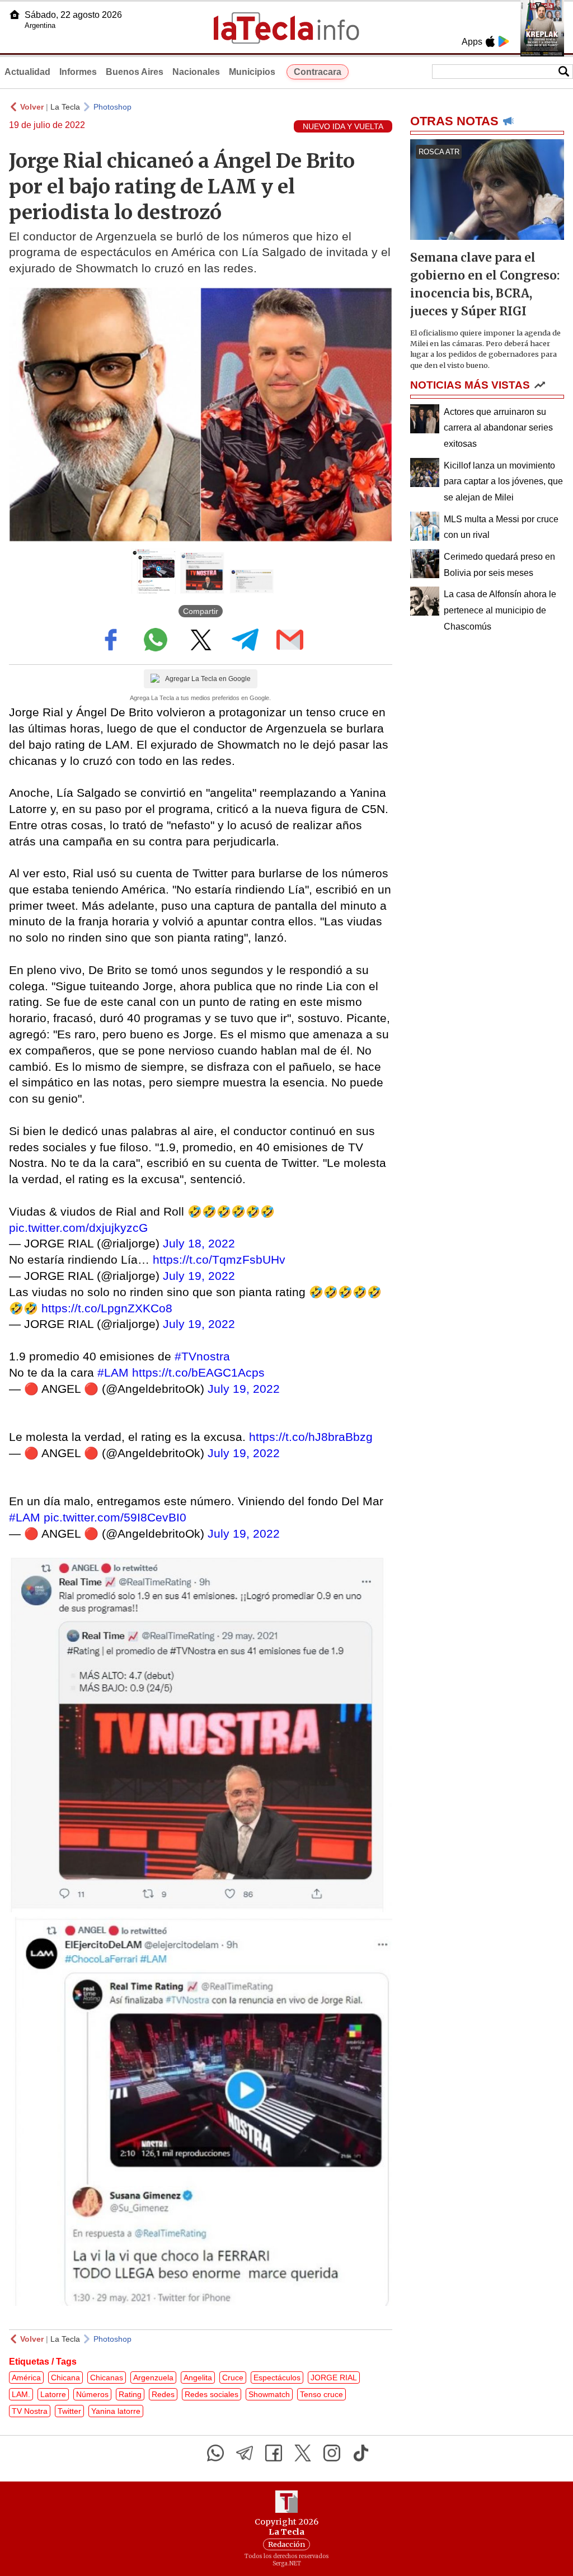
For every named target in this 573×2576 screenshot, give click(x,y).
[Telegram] (245, 2453)
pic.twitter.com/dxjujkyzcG (78, 1228)
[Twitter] (303, 2453)
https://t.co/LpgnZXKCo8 (107, 1308)
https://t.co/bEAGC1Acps (198, 1372)
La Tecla (65, 107)
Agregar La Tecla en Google (208, 679)
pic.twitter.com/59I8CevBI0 (115, 1517)
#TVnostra (202, 1356)
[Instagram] (332, 2453)
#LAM (113, 1372)
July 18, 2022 (199, 1243)
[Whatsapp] (215, 2453)
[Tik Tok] (361, 2453)
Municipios (252, 72)
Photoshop (112, 107)
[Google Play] (504, 41)
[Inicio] (15, 15)
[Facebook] (274, 2453)
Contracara (318, 72)
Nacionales (196, 72)
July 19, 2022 (199, 1276)
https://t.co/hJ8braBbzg (311, 1437)
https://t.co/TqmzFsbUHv (219, 1259)
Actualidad (27, 72)
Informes (78, 72)
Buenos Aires (135, 72)
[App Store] (490, 41)
